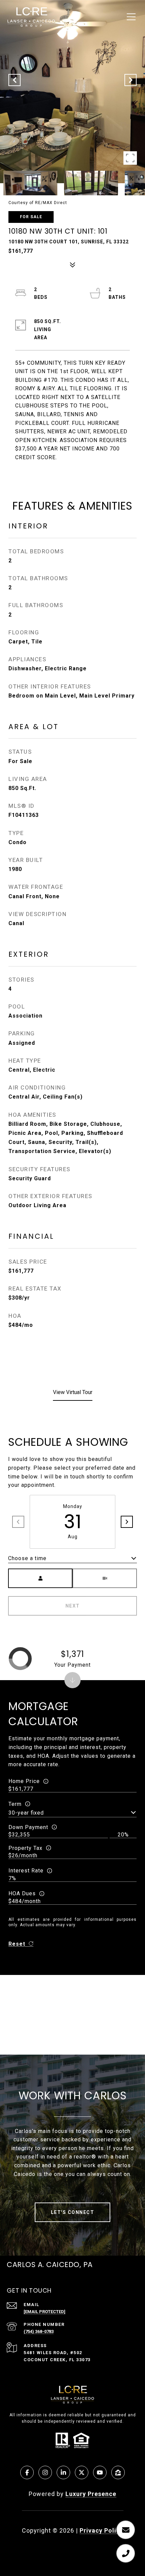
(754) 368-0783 (39, 2331)
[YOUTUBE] (100, 2472)
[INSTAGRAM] (45, 2472)
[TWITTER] (82, 2472)
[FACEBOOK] (27, 2472)
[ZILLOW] (118, 2472)
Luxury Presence (91, 2494)
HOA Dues (22, 1893)
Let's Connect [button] (73, 2212)
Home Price (24, 1781)
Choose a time (27, 1558)
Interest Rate (26, 1871)
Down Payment (28, 1827)
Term (15, 1804)
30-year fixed (26, 1813)
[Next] (127, 1522)
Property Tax (25, 1848)
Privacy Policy (101, 2530)
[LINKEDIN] (63, 2472)
